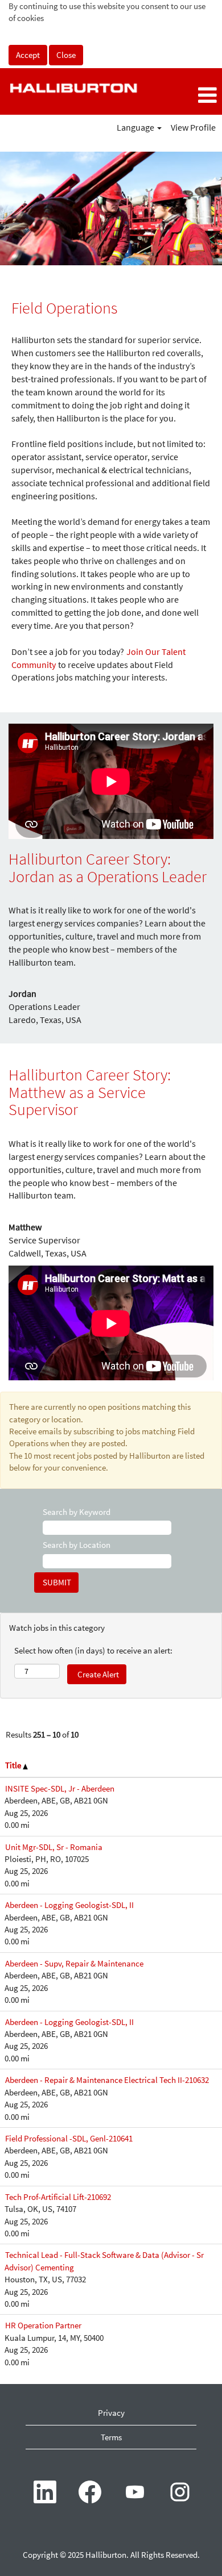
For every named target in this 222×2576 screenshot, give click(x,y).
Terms (111, 2437)
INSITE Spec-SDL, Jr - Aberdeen (60, 1788)
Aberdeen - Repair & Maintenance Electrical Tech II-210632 (107, 2080)
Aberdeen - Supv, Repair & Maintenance (74, 1963)
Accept (28, 55)
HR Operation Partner (43, 2325)
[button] (185, 96)
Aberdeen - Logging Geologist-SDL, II (69, 1905)
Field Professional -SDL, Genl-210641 (69, 2138)
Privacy (111, 2413)
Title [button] (14, 1765)
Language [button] (136, 127)
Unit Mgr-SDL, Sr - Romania (54, 1847)
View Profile (193, 127)
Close (66, 55)
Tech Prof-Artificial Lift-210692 (58, 2197)
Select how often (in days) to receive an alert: (93, 1650)
